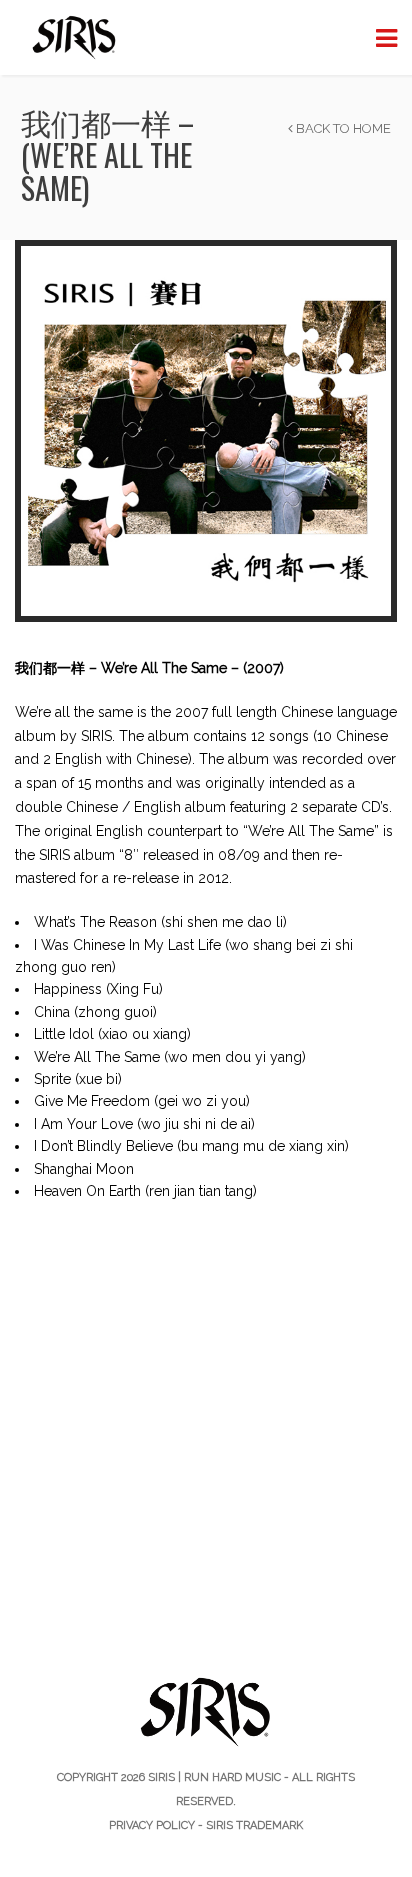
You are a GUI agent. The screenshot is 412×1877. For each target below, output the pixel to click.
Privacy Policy (152, 1825)
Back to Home (342, 128)
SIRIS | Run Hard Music (214, 1777)
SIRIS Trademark (254, 1825)
